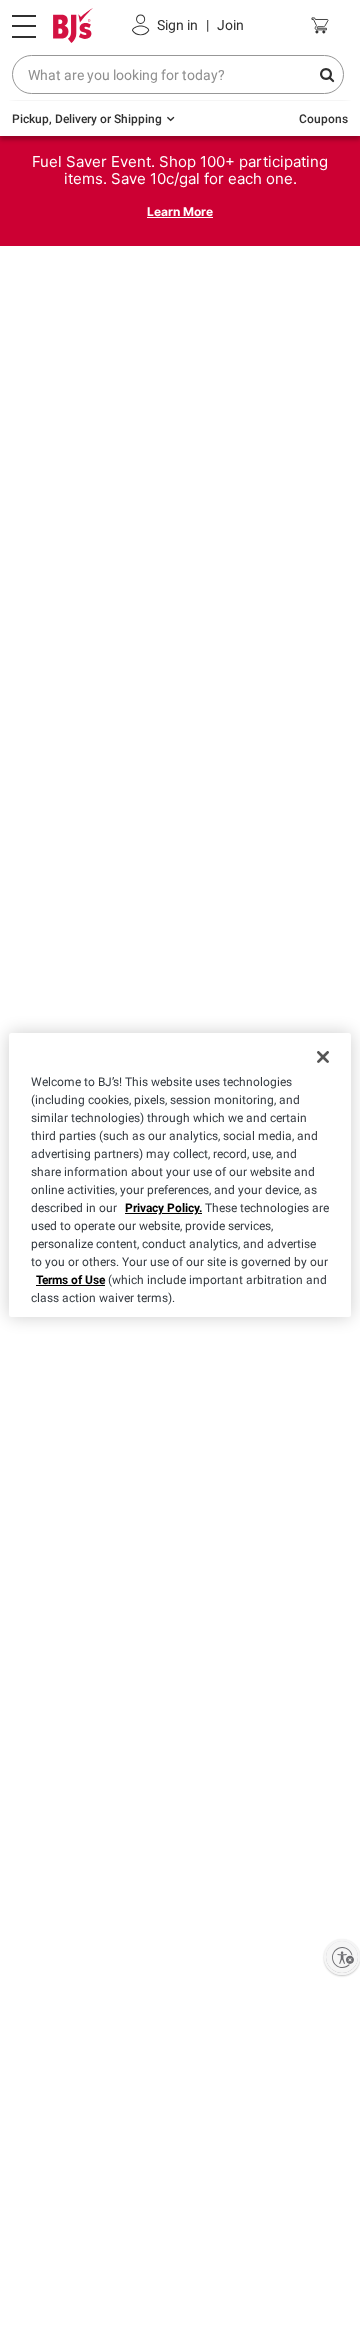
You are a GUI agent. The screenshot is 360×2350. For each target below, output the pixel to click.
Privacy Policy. (163, 1208)
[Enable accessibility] (342, 1957)
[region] (180, 1175)
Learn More (180, 211)
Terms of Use (70, 1280)
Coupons (323, 119)
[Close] (323, 1057)
